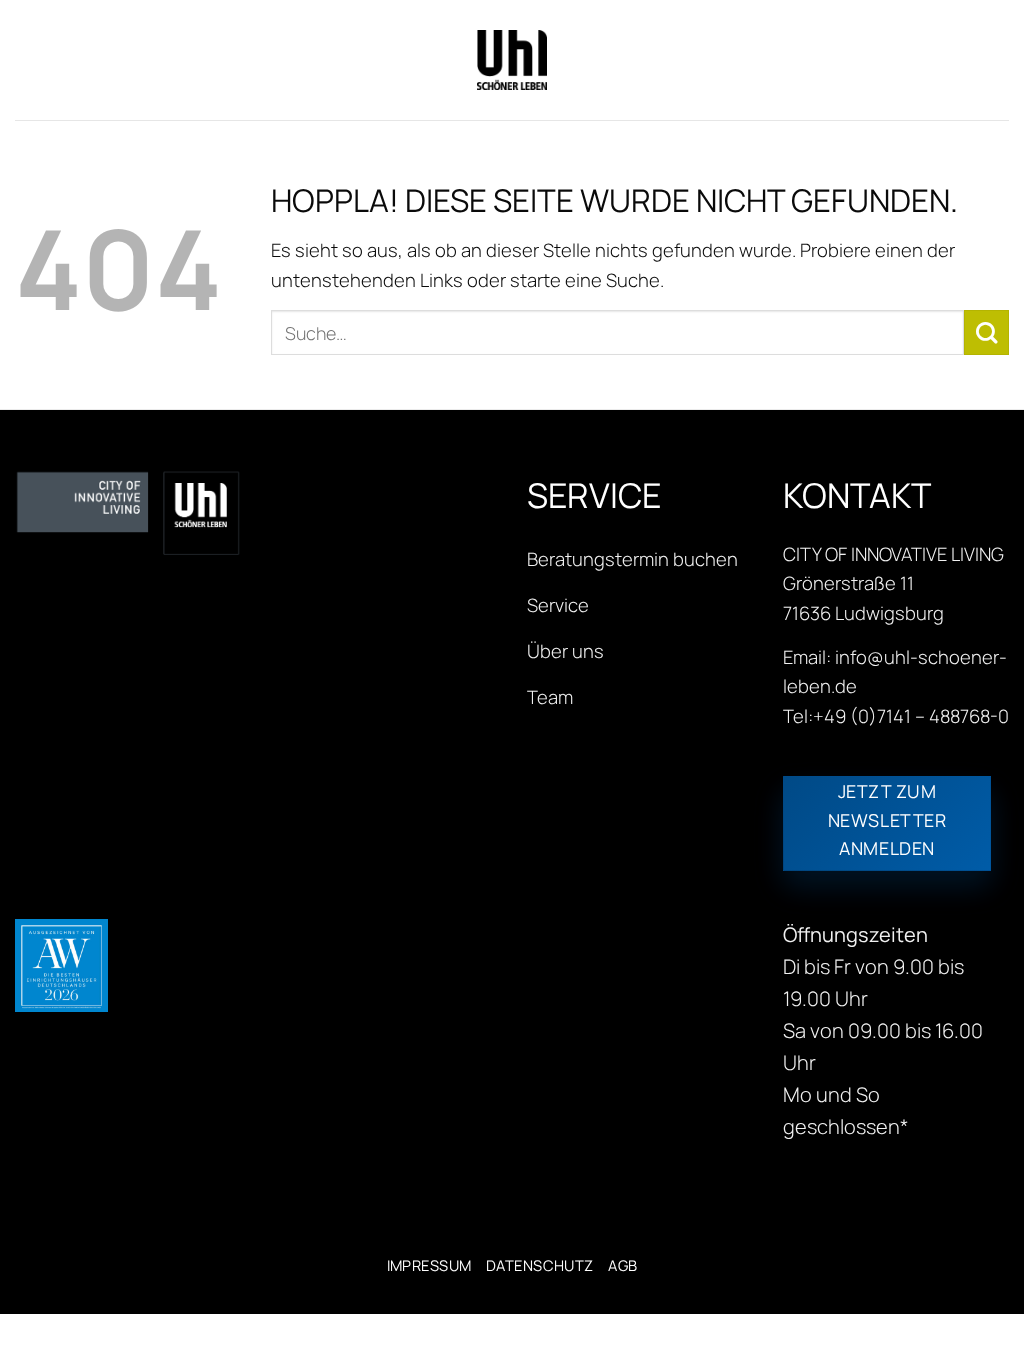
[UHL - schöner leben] (512, 60)
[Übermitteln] (986, 332)
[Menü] (29, 60)
